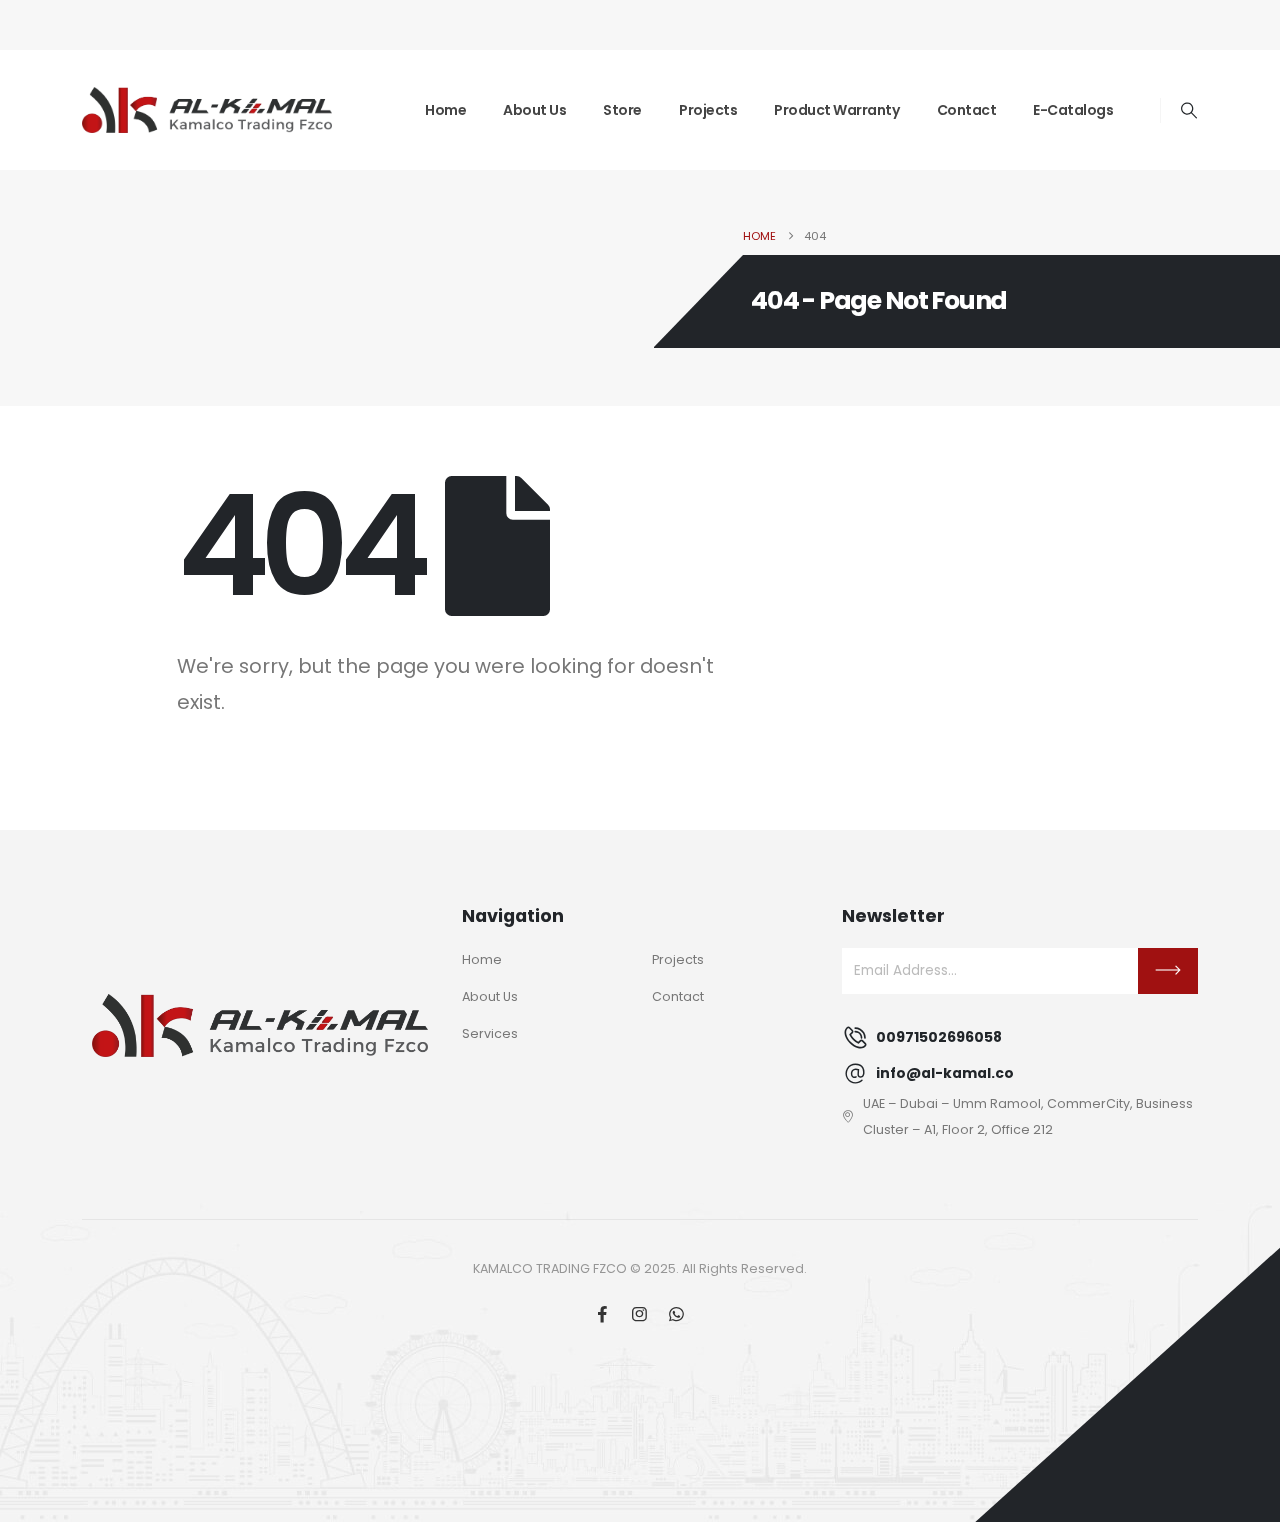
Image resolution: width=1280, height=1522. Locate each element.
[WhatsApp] (676, 1313)
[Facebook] (602, 1313)
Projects (708, 110)
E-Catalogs (1073, 110)
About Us (534, 110)
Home (445, 110)
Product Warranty (836, 110)
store (622, 110)
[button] (1189, 111)
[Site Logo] (207, 110)
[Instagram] (639, 1313)
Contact (967, 110)
